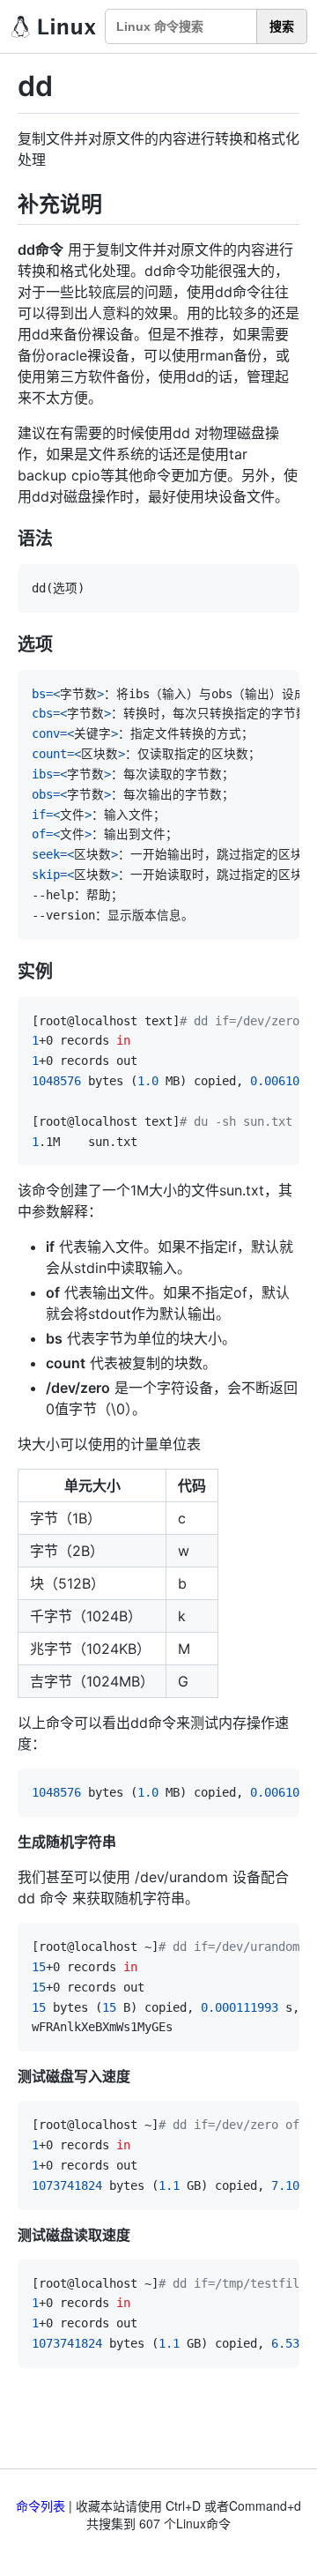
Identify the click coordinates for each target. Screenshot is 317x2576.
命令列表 (41, 2505)
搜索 (282, 26)
